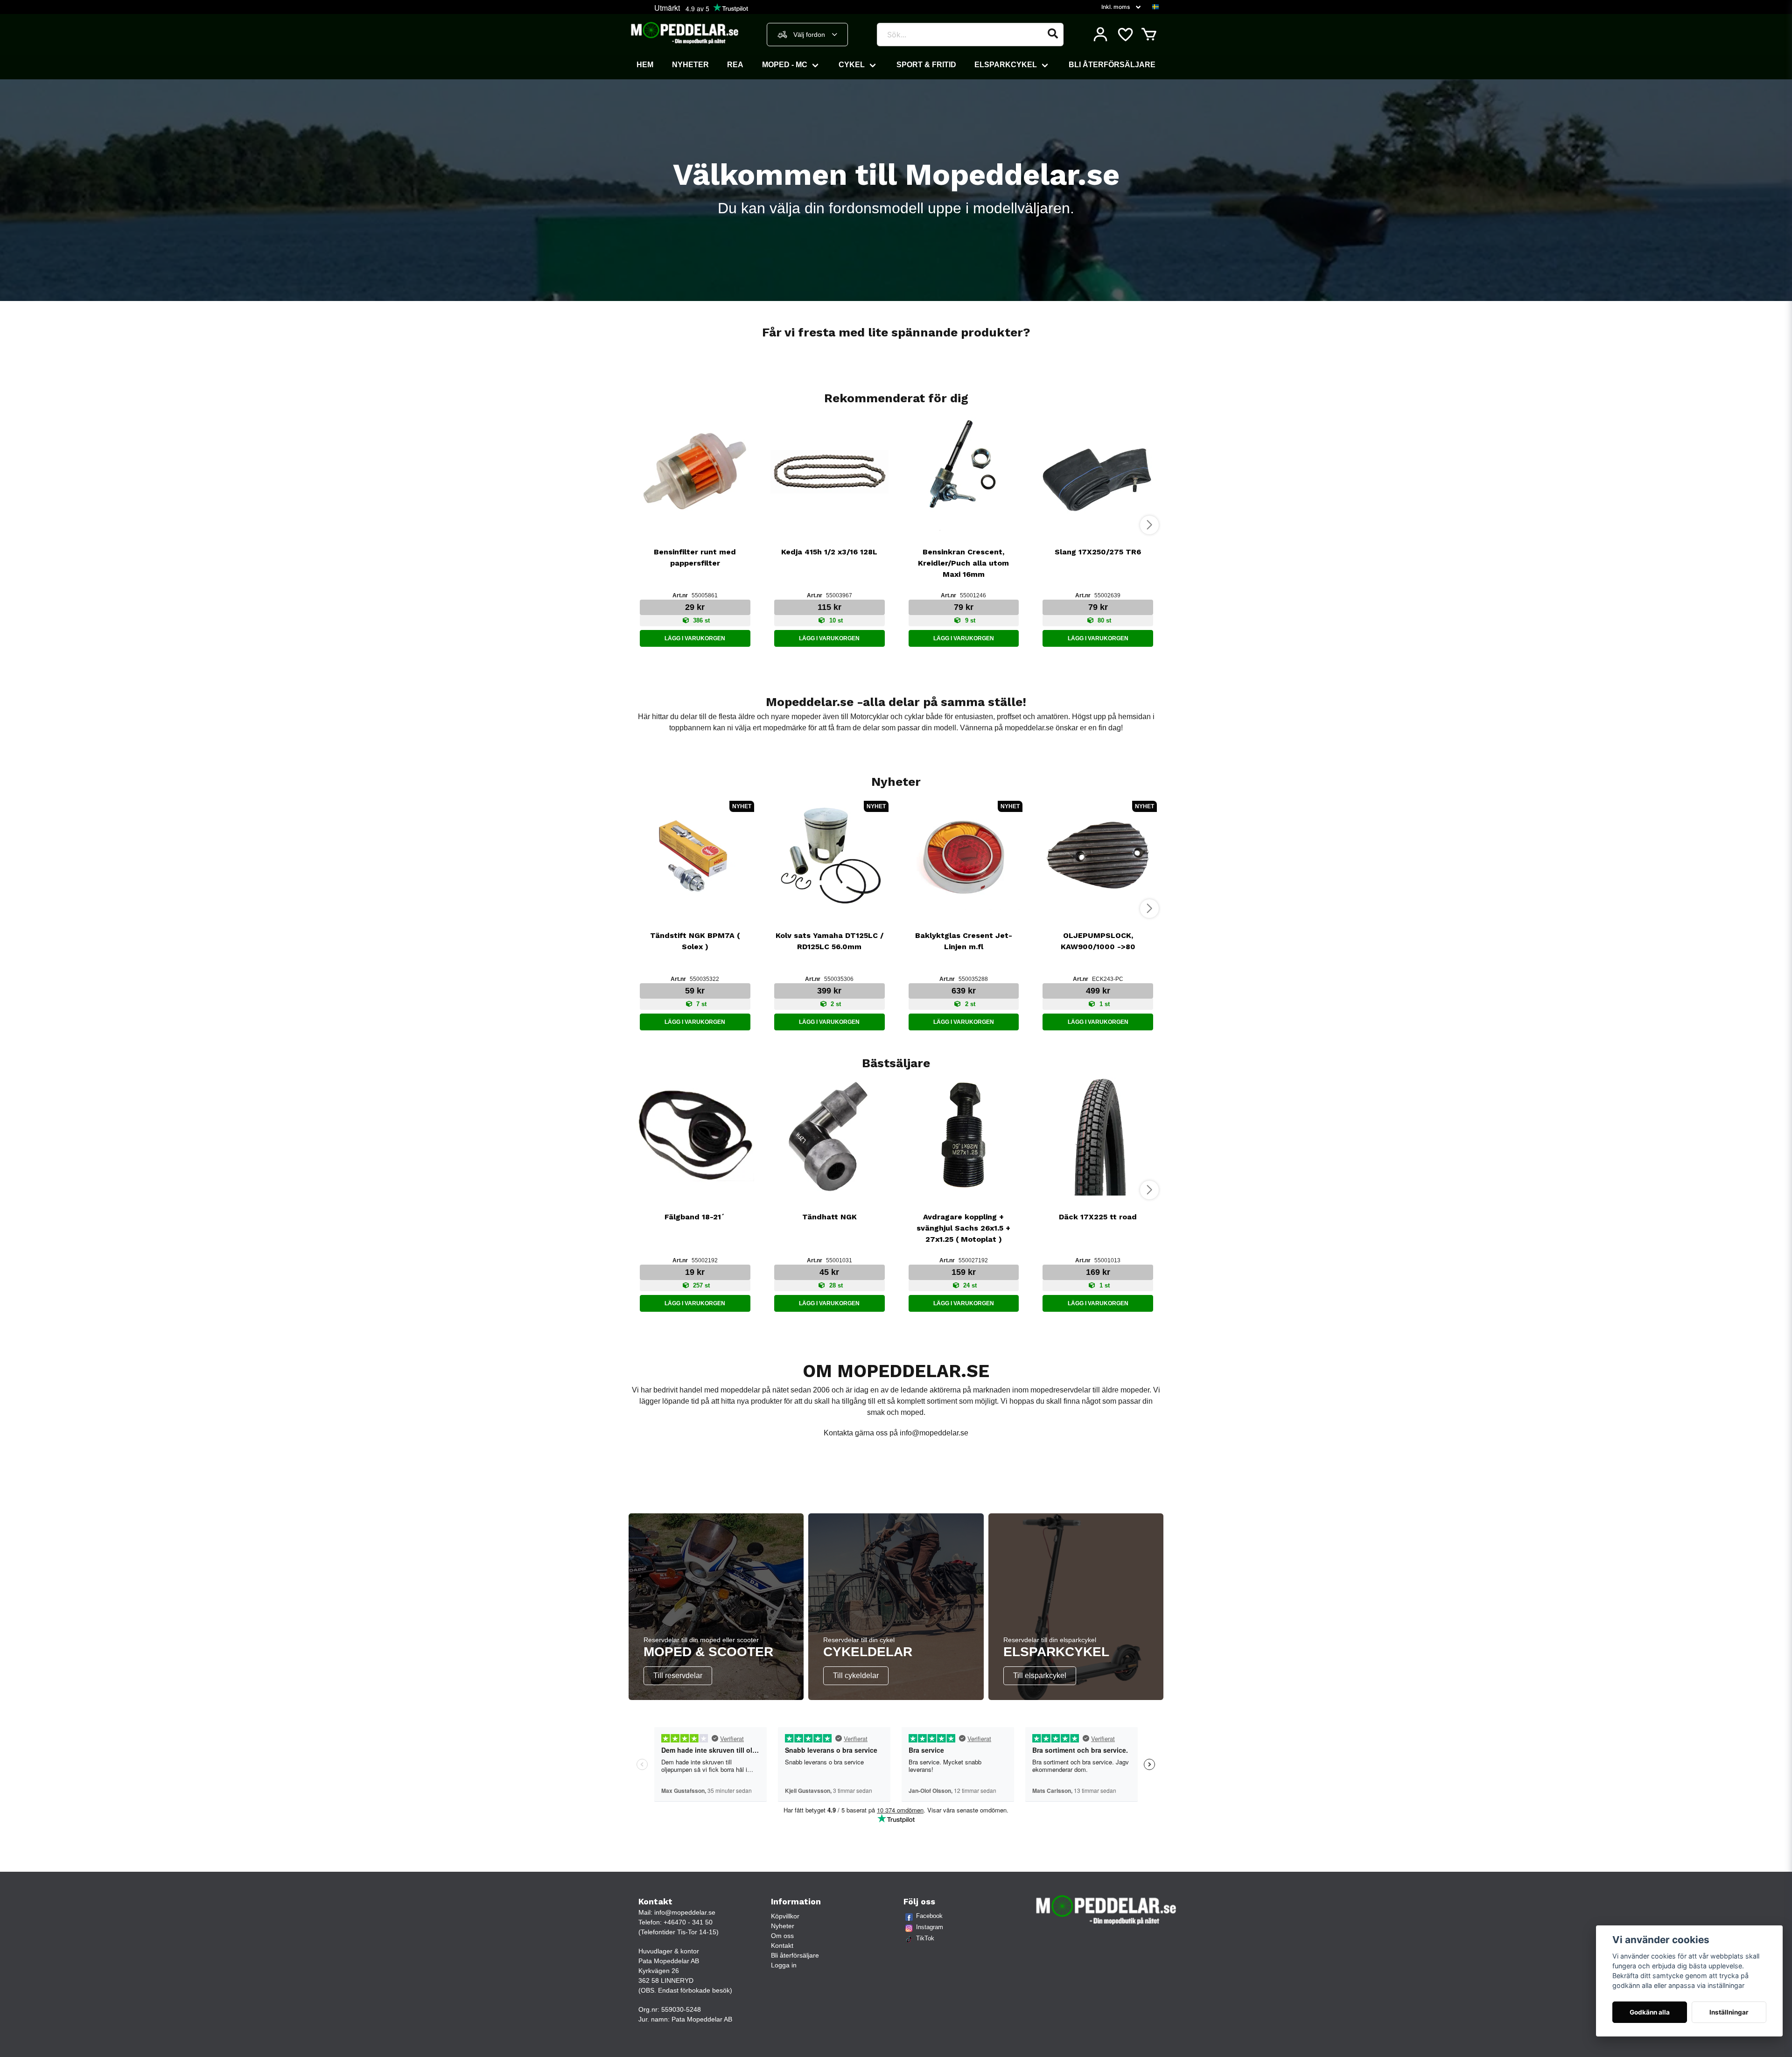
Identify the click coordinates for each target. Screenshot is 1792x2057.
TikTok (925, 1938)
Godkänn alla (1650, 2012)
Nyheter (690, 65)
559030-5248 (681, 2009)
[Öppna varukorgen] (1149, 35)
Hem (645, 65)
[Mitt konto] (1100, 35)
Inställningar (1729, 2012)
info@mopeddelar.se (934, 1433)
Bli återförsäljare (1112, 65)
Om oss (782, 1936)
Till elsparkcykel (1040, 1676)
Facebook (929, 1916)
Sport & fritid (926, 65)
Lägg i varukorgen (695, 638)
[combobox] (807, 35)
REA (735, 65)
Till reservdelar (678, 1676)
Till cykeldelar (856, 1676)
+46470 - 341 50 (688, 1922)
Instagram (930, 1927)
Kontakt (782, 1945)
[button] (1155, 7)
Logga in (784, 1965)
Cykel (852, 65)
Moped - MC (785, 65)
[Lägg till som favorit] (1125, 35)
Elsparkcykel (1006, 65)
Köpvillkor (785, 1916)
